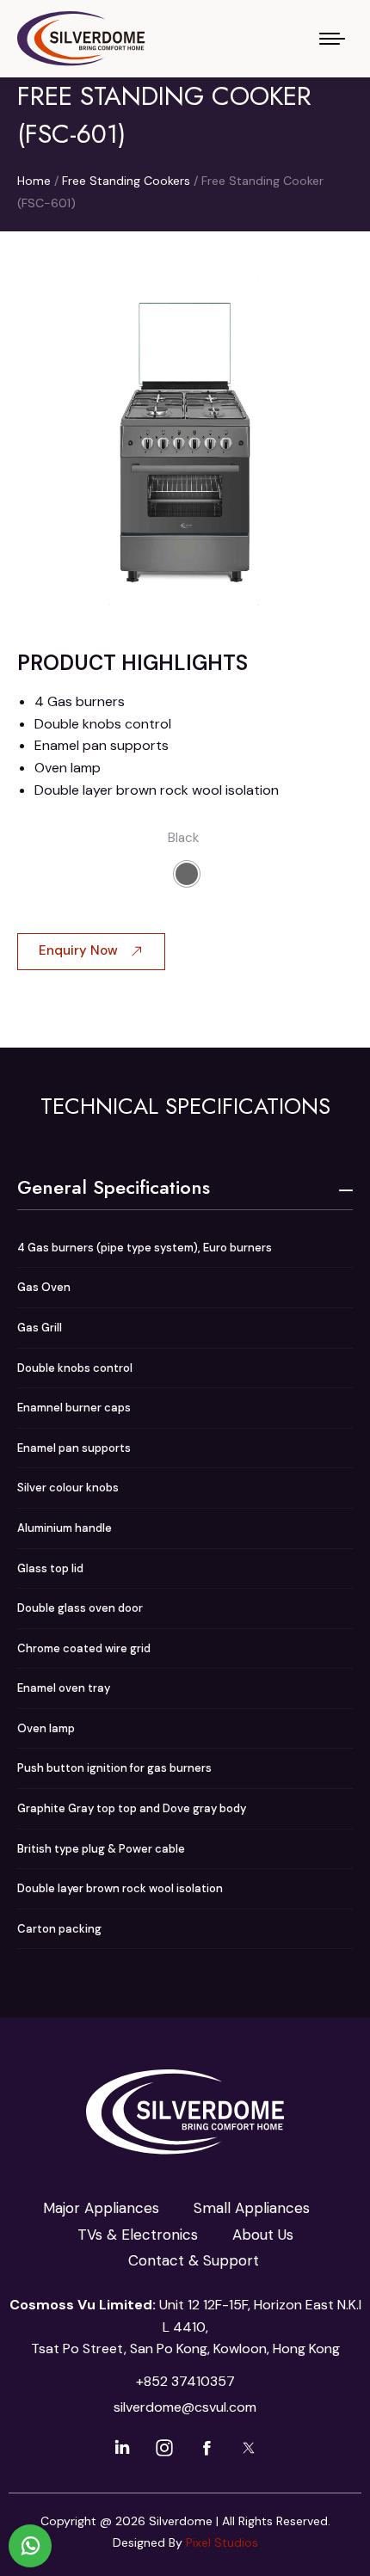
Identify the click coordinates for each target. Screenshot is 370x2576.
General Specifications (114, 1187)
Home (34, 181)
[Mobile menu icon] (332, 39)
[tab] (185, 1187)
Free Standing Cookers (126, 181)
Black (183, 838)
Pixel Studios (222, 2542)
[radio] (187, 874)
